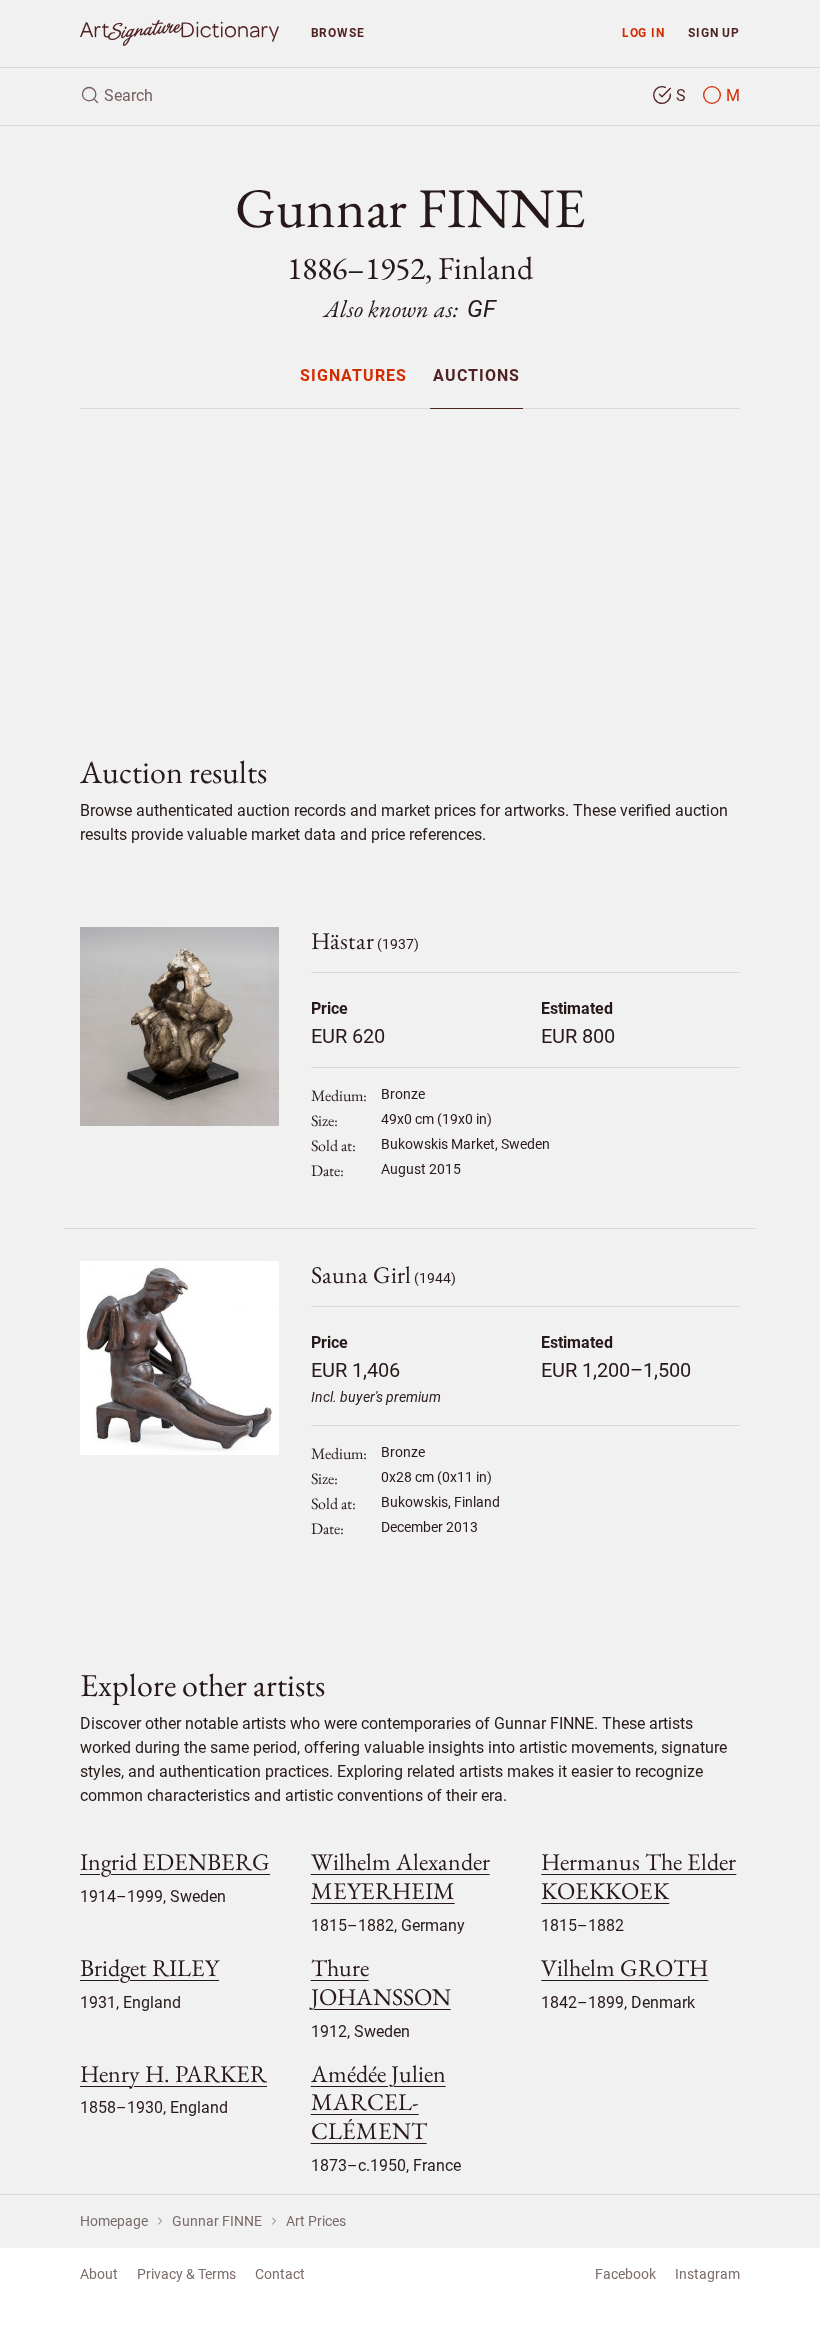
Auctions (476, 376)
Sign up (714, 32)
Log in (643, 32)
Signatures (353, 376)
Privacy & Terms (186, 2274)
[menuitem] (353, 375)
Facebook (625, 2274)
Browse (338, 32)
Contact (280, 2274)
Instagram (707, 2274)
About (99, 2274)
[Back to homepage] (179, 33)
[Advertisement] (410, 565)
